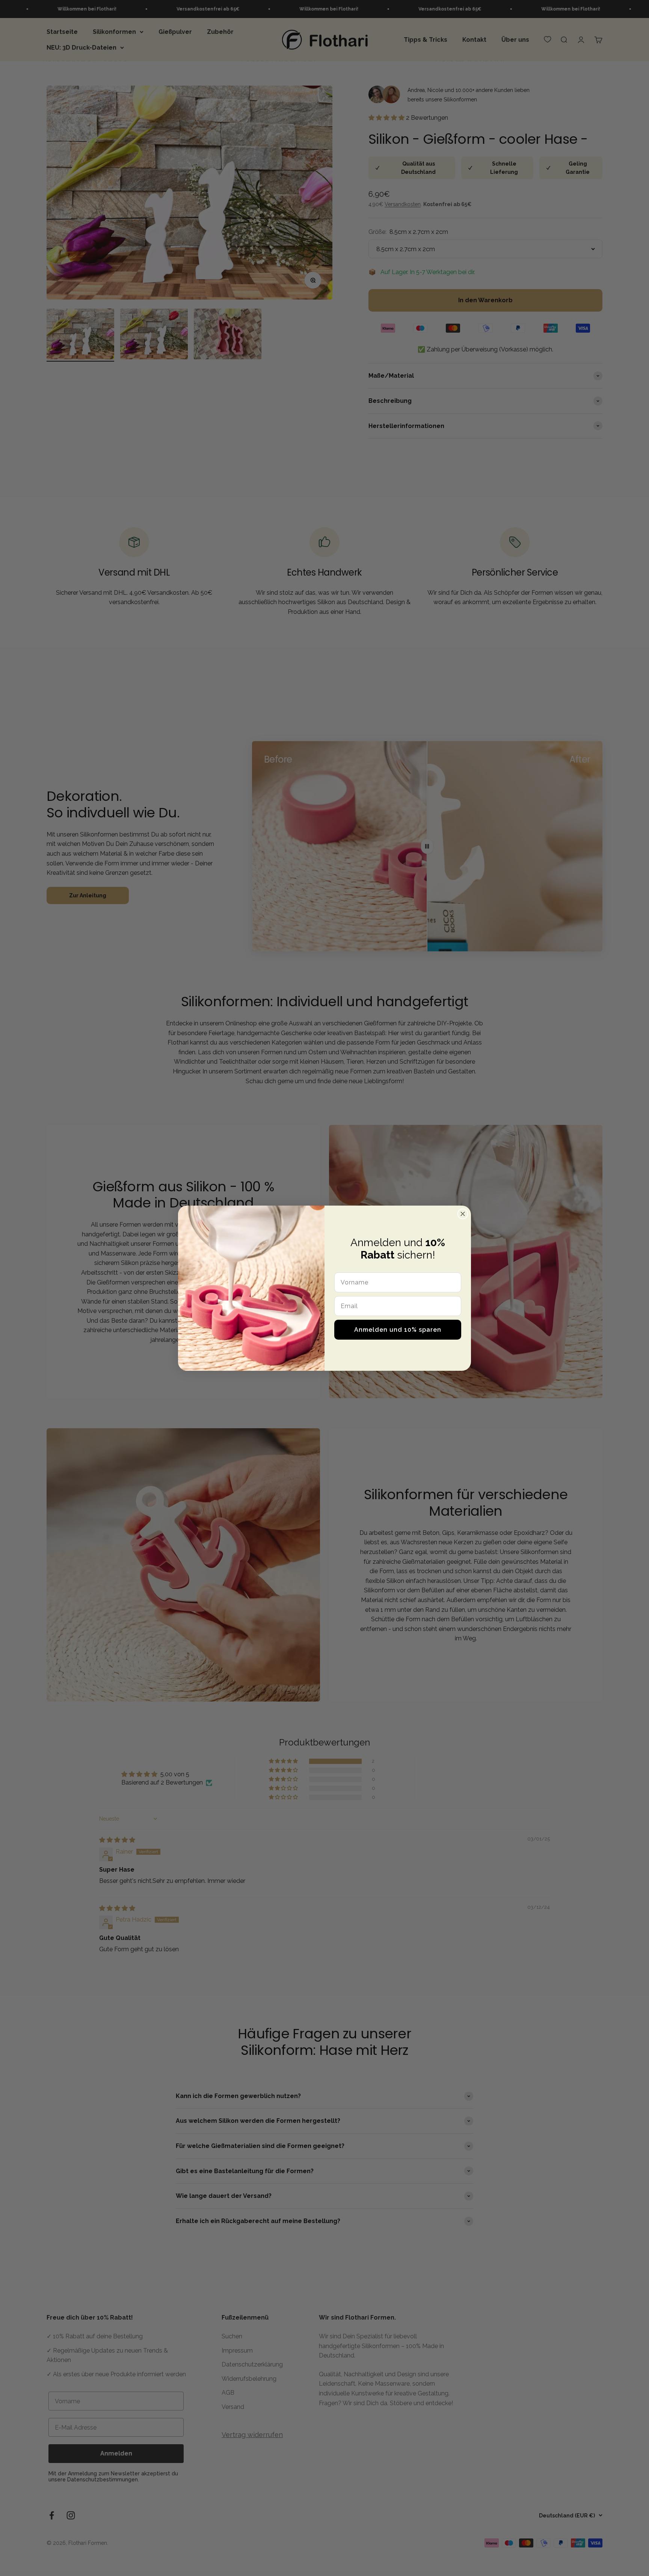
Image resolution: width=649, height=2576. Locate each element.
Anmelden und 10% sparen (398, 1330)
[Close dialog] (463, 1214)
